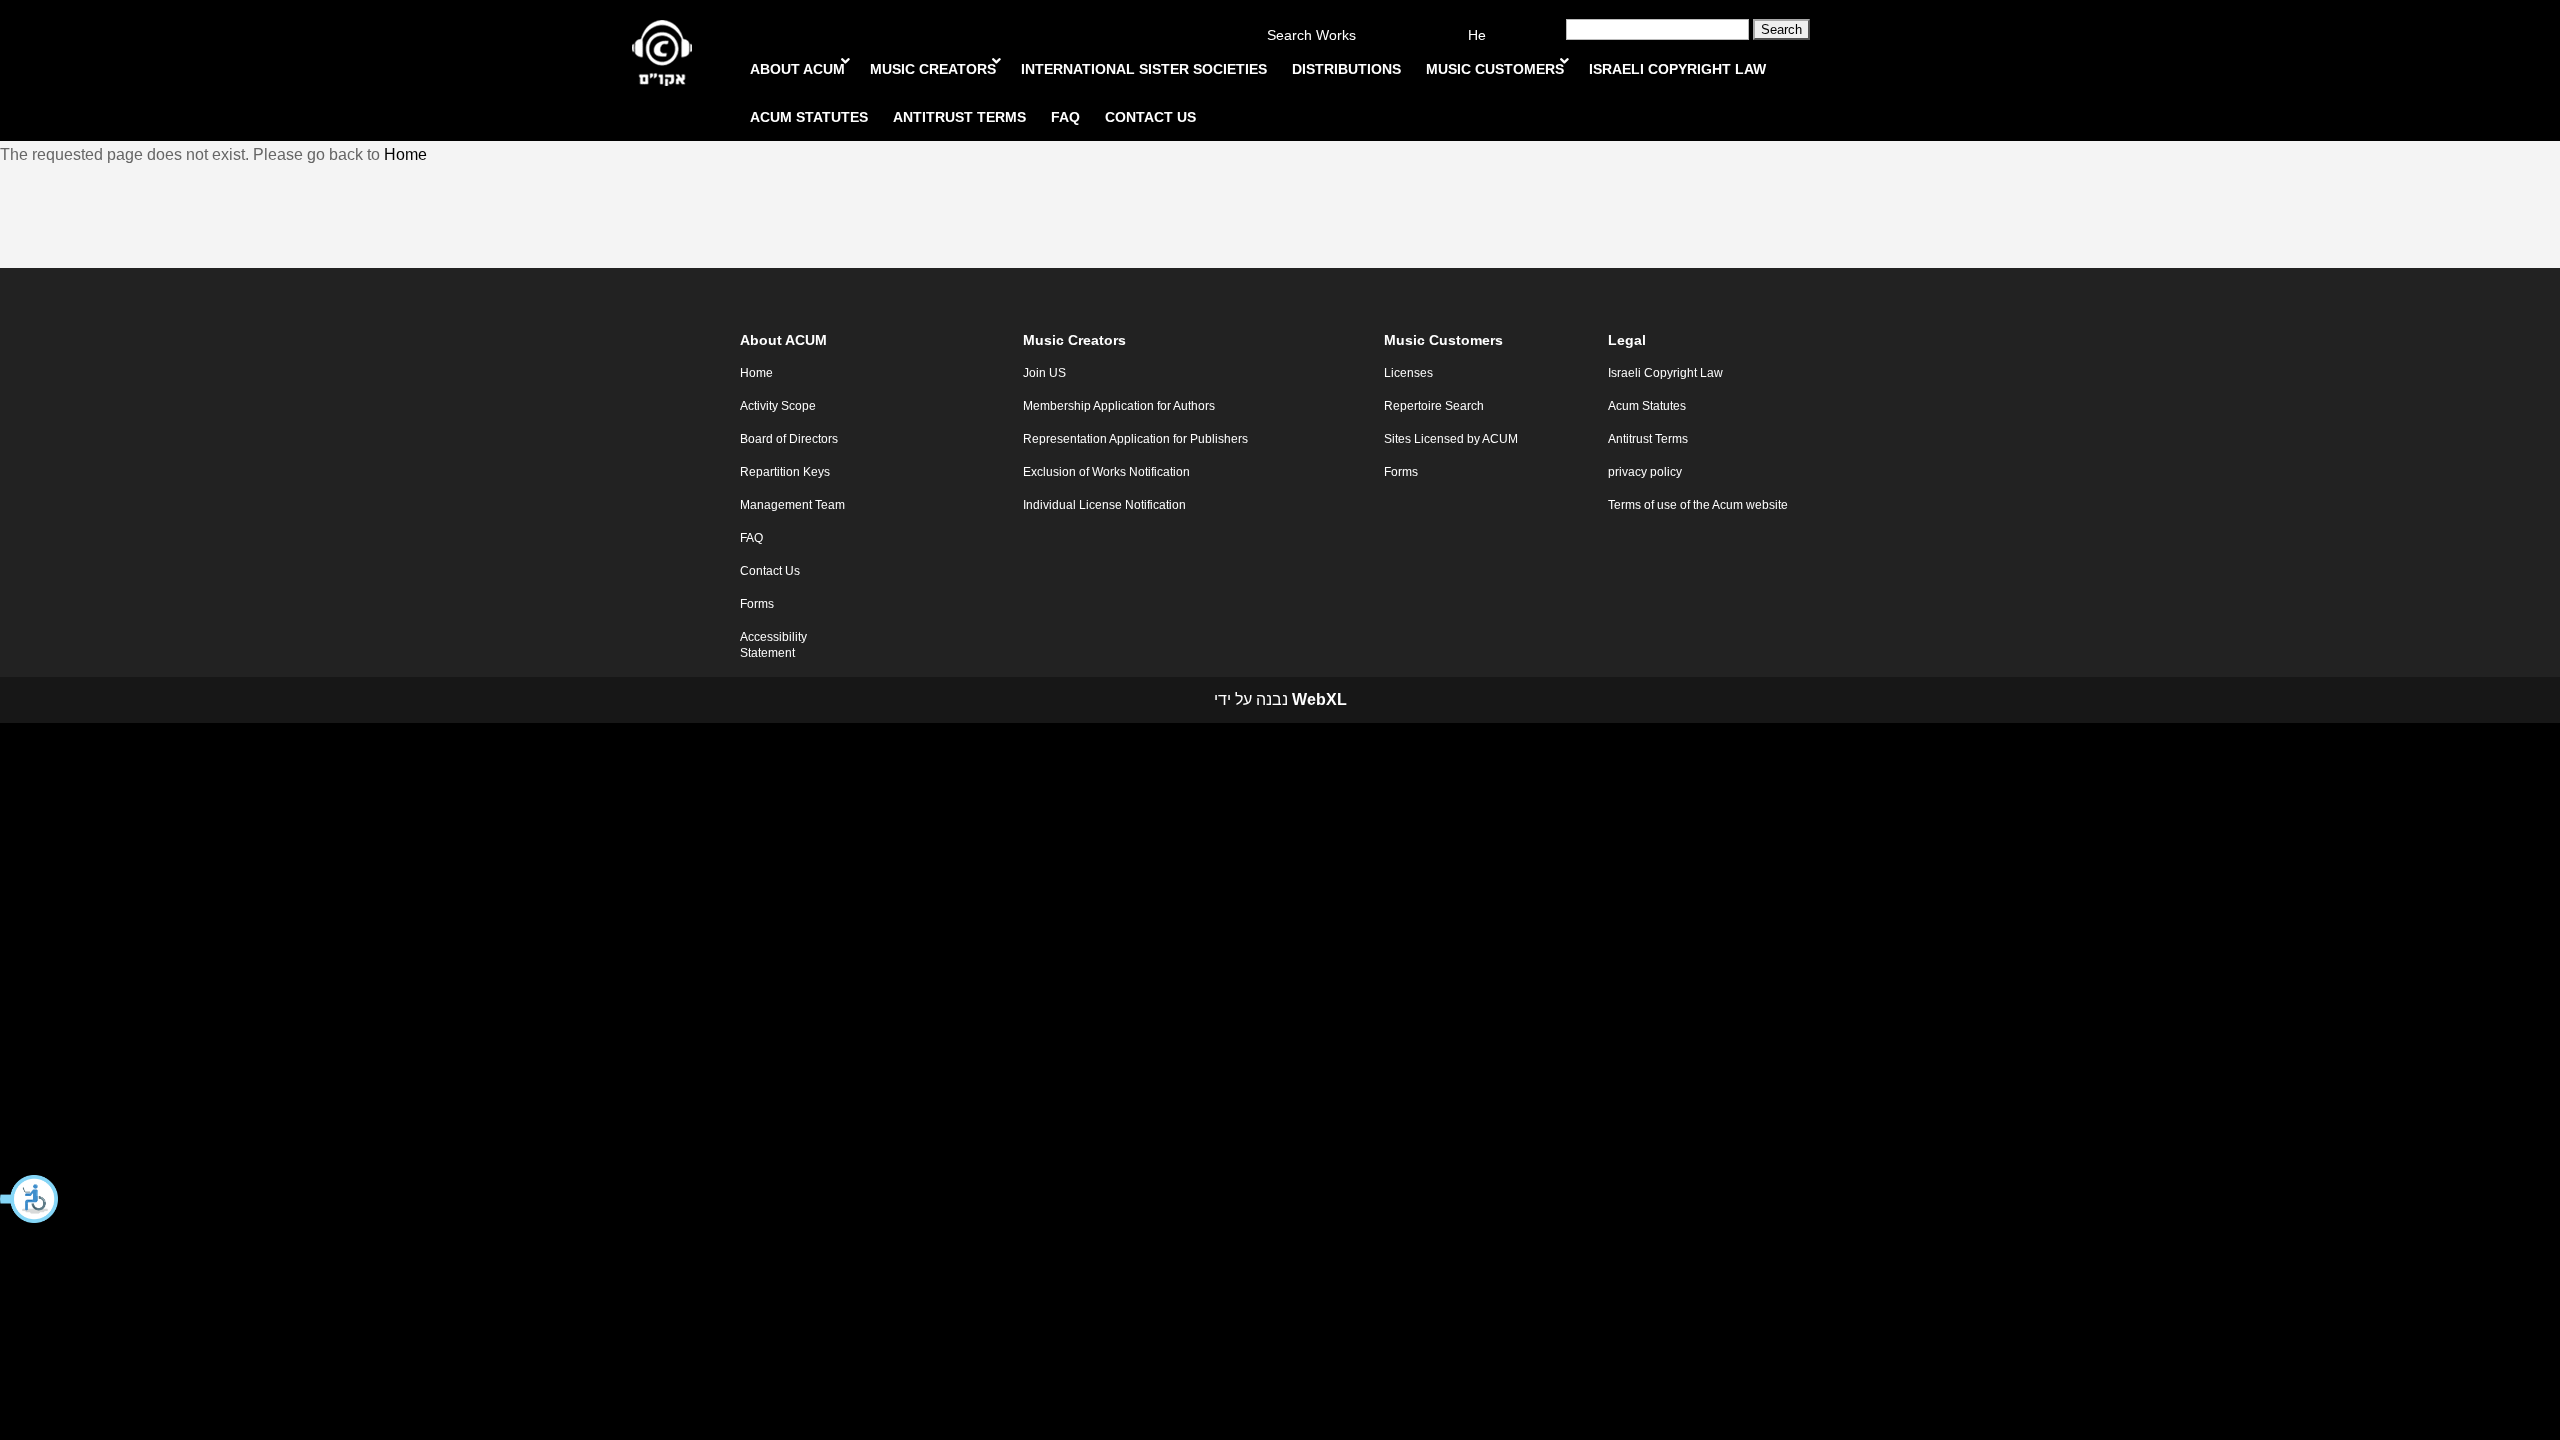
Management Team (792, 505)
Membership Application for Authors (1119, 406)
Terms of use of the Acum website (1698, 505)
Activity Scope (778, 406)
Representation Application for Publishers (1135, 439)
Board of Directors (789, 439)
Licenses (1408, 373)
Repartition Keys (785, 472)
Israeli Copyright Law (1665, 373)
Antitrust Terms (1648, 439)
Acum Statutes (1647, 406)
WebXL (1319, 699)
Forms (757, 604)
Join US (1044, 373)
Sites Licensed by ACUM (1451, 439)
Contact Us (770, 571)
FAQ (751, 538)
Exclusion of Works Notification (1106, 472)
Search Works (1311, 35)
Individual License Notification (1104, 505)
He (1477, 35)
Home (405, 154)
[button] (30, 1199)
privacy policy (1645, 472)
